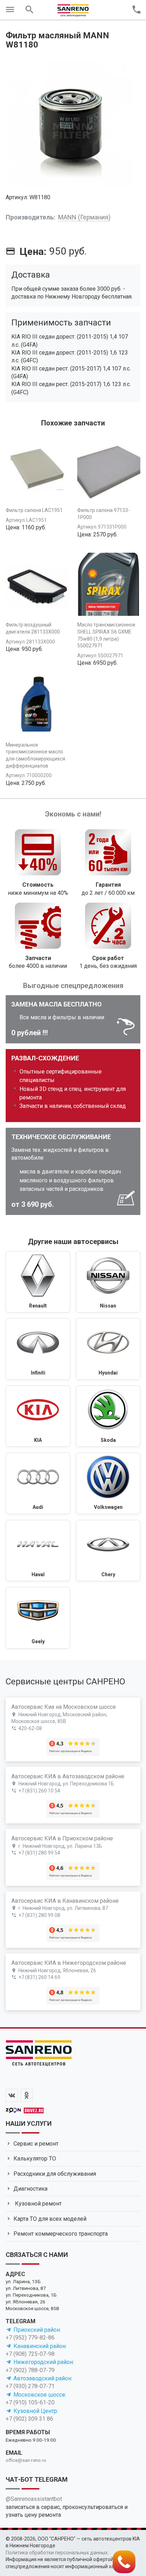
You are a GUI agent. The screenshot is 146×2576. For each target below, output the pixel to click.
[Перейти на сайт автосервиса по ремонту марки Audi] (38, 1483)
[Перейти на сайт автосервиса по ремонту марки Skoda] (108, 1416)
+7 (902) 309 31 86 (29, 2419)
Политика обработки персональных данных (57, 2553)
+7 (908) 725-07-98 (30, 2354)
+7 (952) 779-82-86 (30, 2338)
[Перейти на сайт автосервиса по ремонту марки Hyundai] (108, 1349)
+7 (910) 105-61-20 (30, 2402)
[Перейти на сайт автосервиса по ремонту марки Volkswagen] (108, 1483)
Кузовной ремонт (38, 2204)
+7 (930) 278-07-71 (30, 2386)
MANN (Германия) (84, 217)
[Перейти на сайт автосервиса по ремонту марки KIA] (38, 1416)
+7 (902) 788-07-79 (30, 2370)
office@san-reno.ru (26, 2460)
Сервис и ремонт (36, 2144)
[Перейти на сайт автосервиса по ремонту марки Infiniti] (38, 1349)
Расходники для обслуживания (55, 2174)
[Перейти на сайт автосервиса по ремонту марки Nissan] (108, 1282)
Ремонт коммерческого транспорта (61, 2234)
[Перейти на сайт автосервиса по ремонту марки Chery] (108, 1551)
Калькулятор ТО (35, 2159)
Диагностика (30, 2189)
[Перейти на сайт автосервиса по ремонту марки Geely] (38, 1618)
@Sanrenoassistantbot (34, 2499)
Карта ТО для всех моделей (50, 2219)
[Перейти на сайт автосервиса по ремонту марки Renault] (38, 1282)
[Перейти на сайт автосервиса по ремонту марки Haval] (38, 1551)
